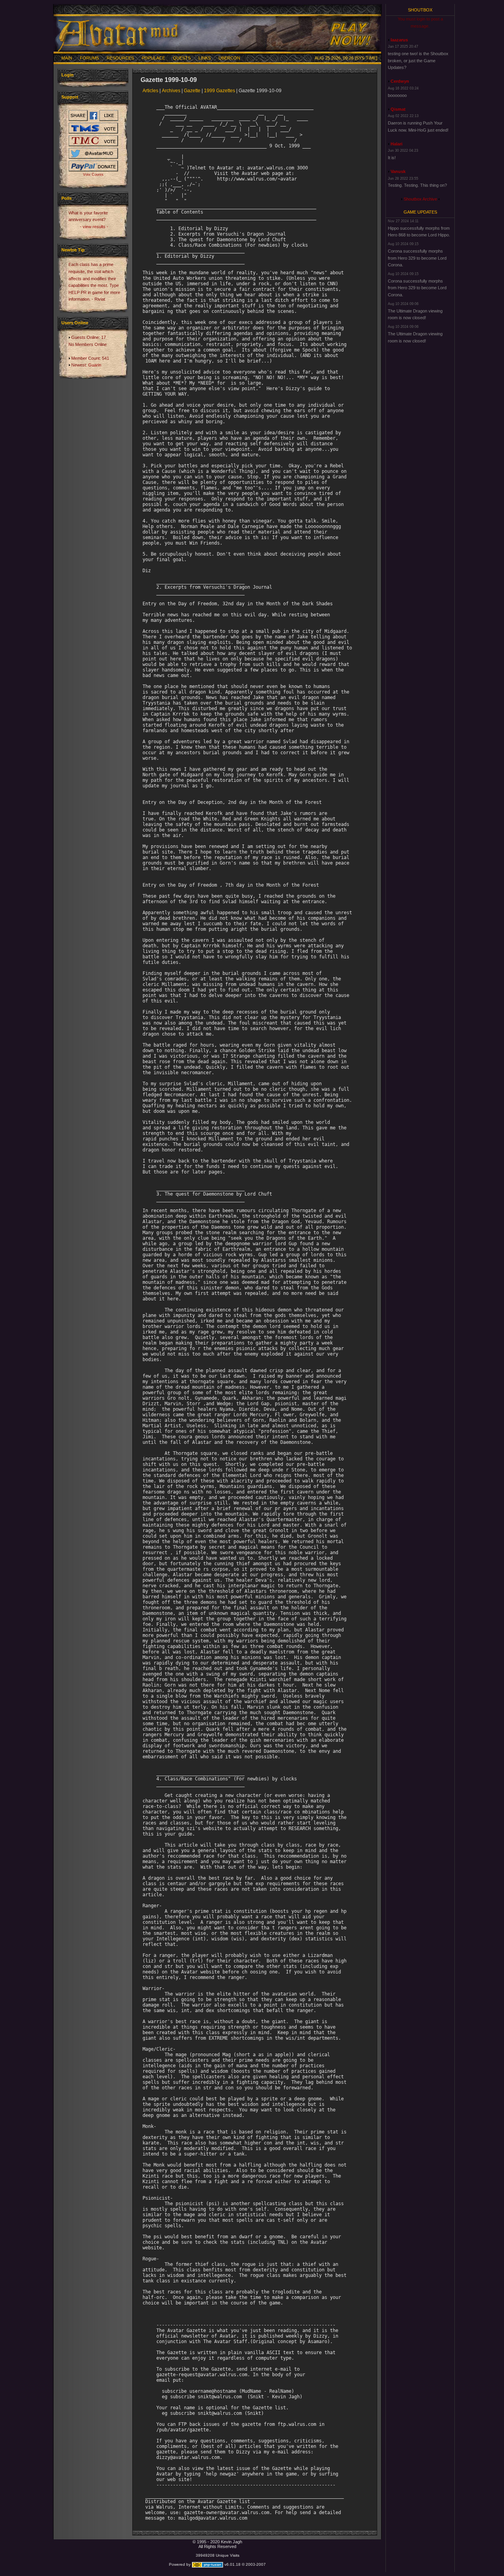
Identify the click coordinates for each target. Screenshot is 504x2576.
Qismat (398, 109)
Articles (150, 91)
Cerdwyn (400, 81)
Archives (171, 91)
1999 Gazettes (220, 91)
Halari (397, 144)
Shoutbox (420, 10)
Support (70, 97)
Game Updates (420, 212)
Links (205, 58)
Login (68, 75)
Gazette (192, 91)
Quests (182, 58)
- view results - (94, 227)
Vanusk (398, 171)
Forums (89, 58)
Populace (153, 58)
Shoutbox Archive (420, 199)
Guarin (95, 365)
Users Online (75, 323)
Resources (120, 58)
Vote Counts (93, 175)
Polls (67, 198)
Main (67, 58)
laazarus (399, 40)
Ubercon (229, 58)
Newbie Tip (73, 250)
